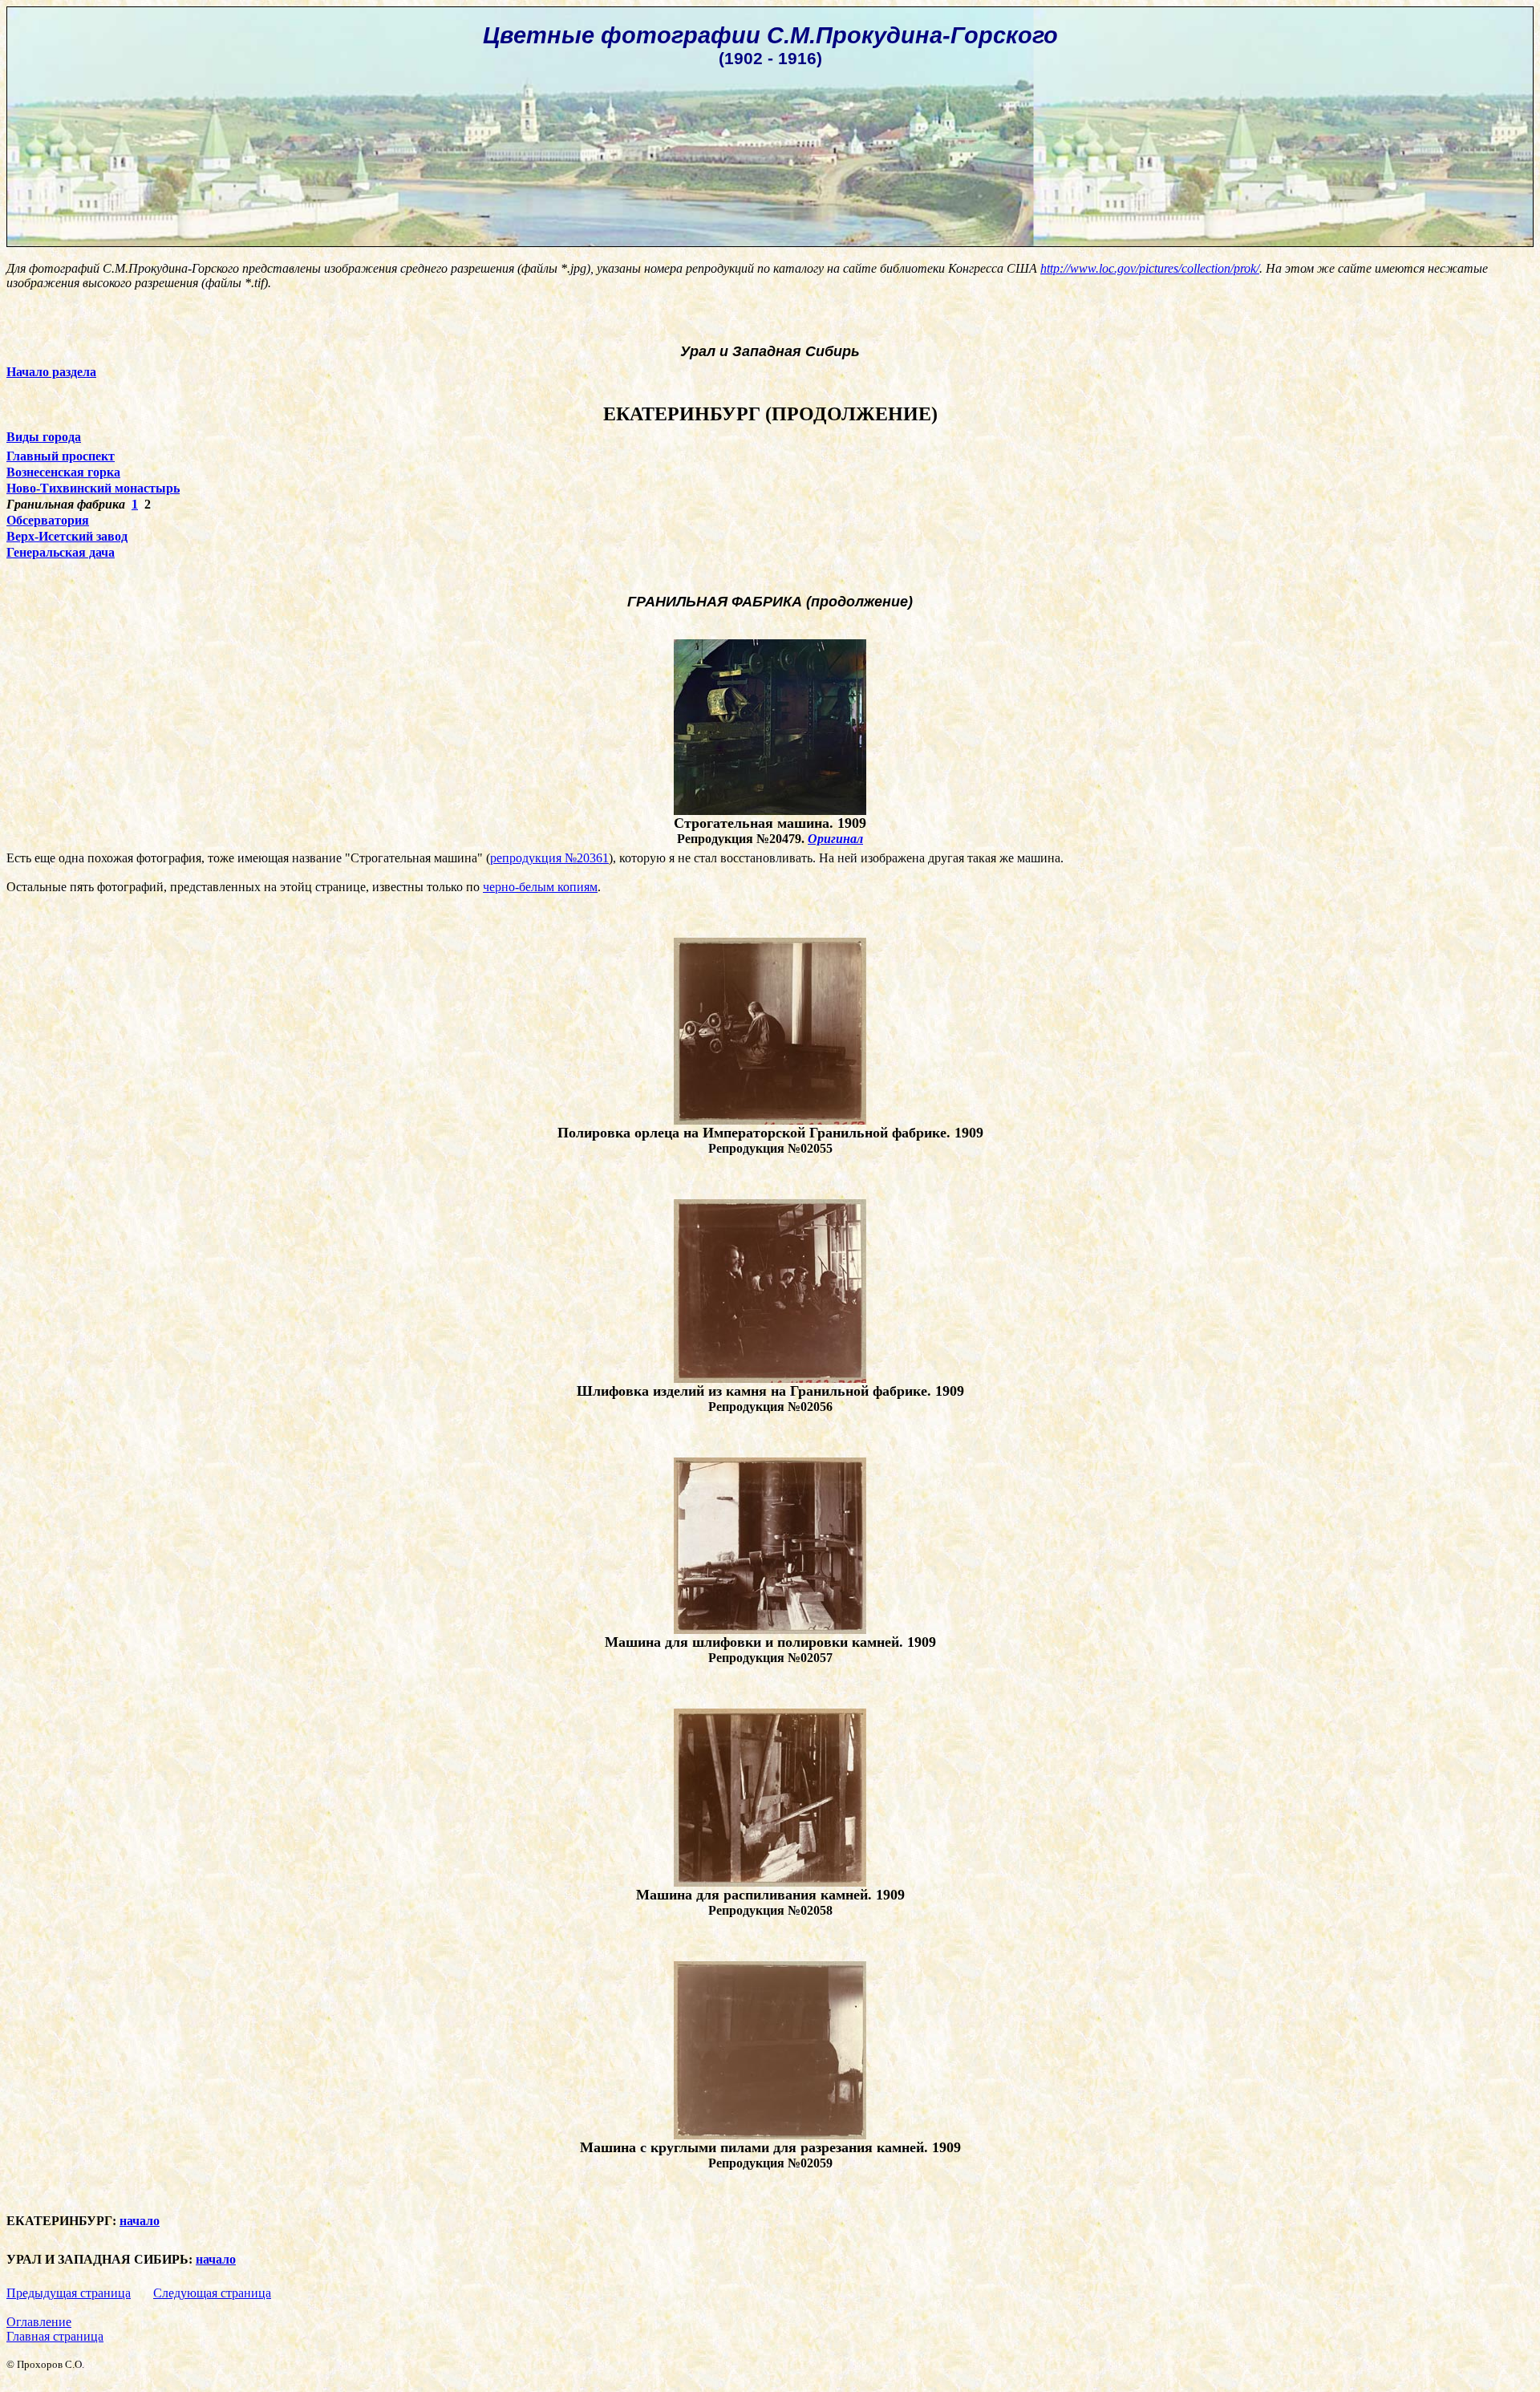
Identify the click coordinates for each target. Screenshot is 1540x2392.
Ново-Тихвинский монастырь (93, 488)
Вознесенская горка (63, 472)
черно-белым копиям (540, 887)
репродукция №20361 (549, 858)
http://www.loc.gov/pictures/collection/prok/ (1150, 268)
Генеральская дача (61, 552)
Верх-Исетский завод (67, 536)
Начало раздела (51, 372)
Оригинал (835, 839)
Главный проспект (61, 456)
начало (140, 2221)
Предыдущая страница (69, 2293)
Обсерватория (48, 520)
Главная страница (55, 2336)
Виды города (44, 437)
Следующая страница (212, 2293)
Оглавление (39, 2322)
